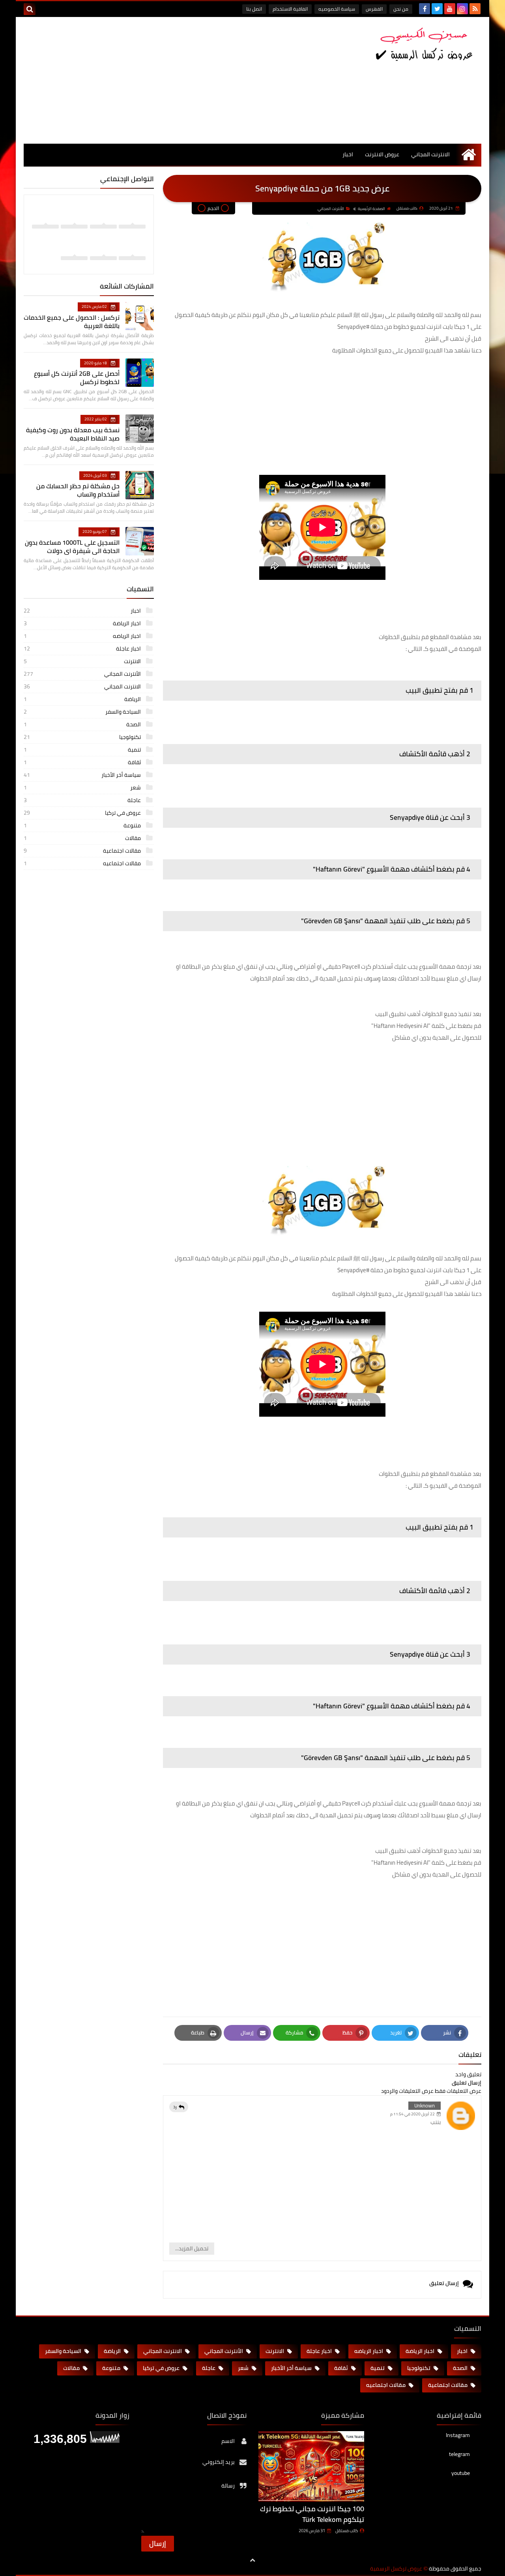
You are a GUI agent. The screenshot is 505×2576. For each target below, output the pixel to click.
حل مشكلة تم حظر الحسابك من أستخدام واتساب (78, 490)
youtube (461, 2473)
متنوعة (83, 825)
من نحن (401, 9)
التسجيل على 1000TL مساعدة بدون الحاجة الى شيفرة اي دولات (72, 547)
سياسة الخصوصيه (337, 9)
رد (175, 2107)
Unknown (425, 2105)
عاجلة (83, 800)
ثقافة (83, 762)
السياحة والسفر (83, 712)
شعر (83, 787)
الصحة (83, 724)
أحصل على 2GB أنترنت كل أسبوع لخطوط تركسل (77, 378)
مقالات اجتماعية (83, 851)
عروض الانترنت (382, 154)
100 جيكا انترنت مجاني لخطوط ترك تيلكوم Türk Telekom (312, 2514)
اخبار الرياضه (83, 636)
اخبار (348, 154)
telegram (459, 2454)
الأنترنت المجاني (331, 209)
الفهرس (374, 9)
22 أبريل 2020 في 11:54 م (412, 2114)
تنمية (83, 750)
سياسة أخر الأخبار (83, 775)
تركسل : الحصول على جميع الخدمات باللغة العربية (72, 322)
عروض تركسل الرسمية (396, 2569)
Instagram (458, 2436)
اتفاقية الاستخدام (290, 9)
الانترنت (83, 661)
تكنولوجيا (83, 737)
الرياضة (83, 699)
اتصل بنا (254, 9)
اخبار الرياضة (83, 623)
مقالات (83, 838)
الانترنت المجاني (430, 154)
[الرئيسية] (469, 155)
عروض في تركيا (83, 813)
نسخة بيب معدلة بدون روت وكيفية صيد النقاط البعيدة (73, 434)
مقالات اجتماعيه (83, 863)
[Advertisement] (167, 80)
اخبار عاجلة (83, 649)
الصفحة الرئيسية (371, 209)
